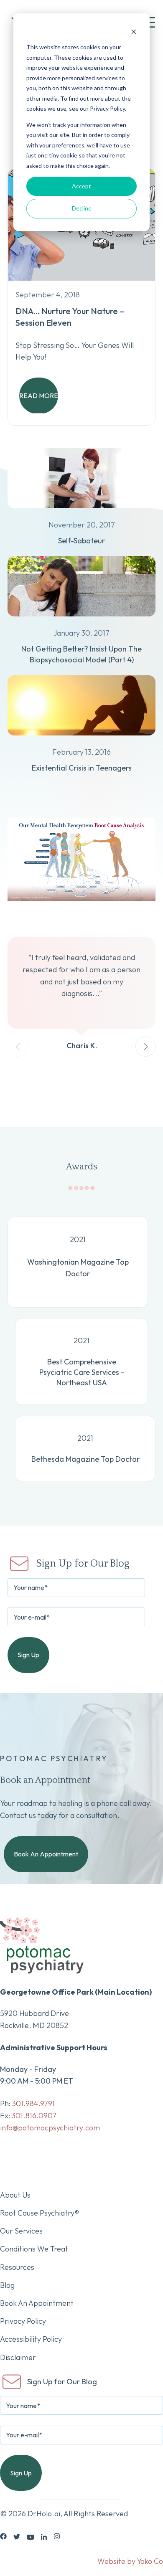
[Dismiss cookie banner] (134, 32)
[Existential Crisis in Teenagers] (81, 740)
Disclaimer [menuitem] (18, 2357)
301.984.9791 (33, 2103)
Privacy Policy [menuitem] (23, 2321)
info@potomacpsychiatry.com (50, 2128)
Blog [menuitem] (7, 2285)
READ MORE (39, 396)
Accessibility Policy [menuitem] (31, 2339)
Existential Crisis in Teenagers (82, 768)
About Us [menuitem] (15, 2195)
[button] (145, 1047)
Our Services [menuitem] (21, 2231)
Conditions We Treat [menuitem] (34, 2249)
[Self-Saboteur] (81, 513)
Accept (81, 186)
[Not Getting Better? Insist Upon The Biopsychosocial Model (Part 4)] (81, 621)
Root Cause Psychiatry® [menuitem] (39, 2213)
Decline (82, 208)
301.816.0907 (34, 2116)
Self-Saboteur (81, 541)
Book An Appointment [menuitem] (37, 2303)
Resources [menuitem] (17, 2267)
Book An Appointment (46, 1854)
